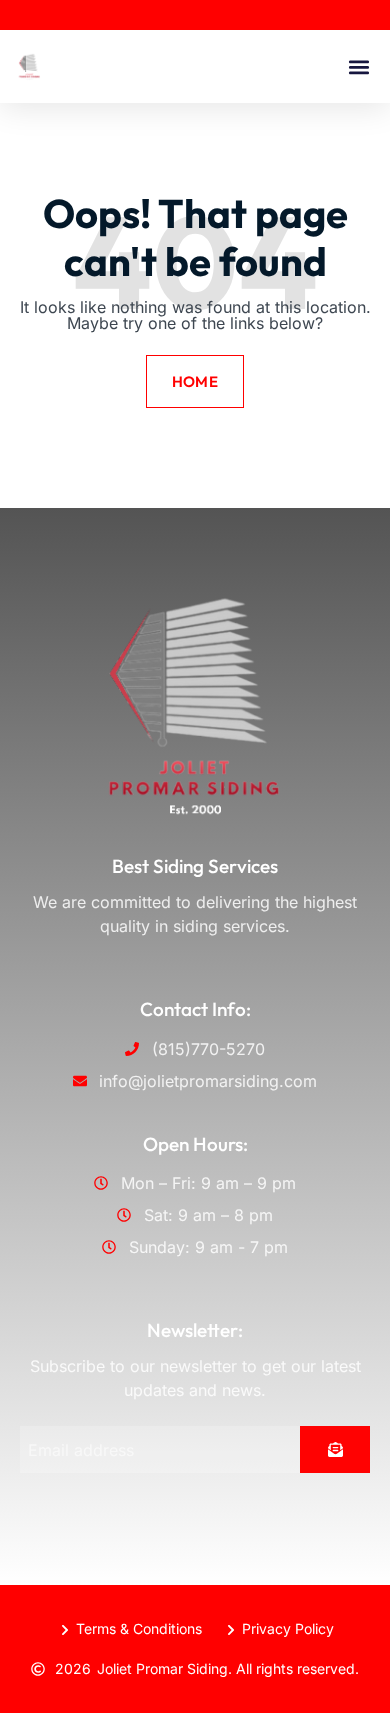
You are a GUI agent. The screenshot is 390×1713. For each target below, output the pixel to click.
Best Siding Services (195, 866)
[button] (358, 66)
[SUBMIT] (335, 1449)
